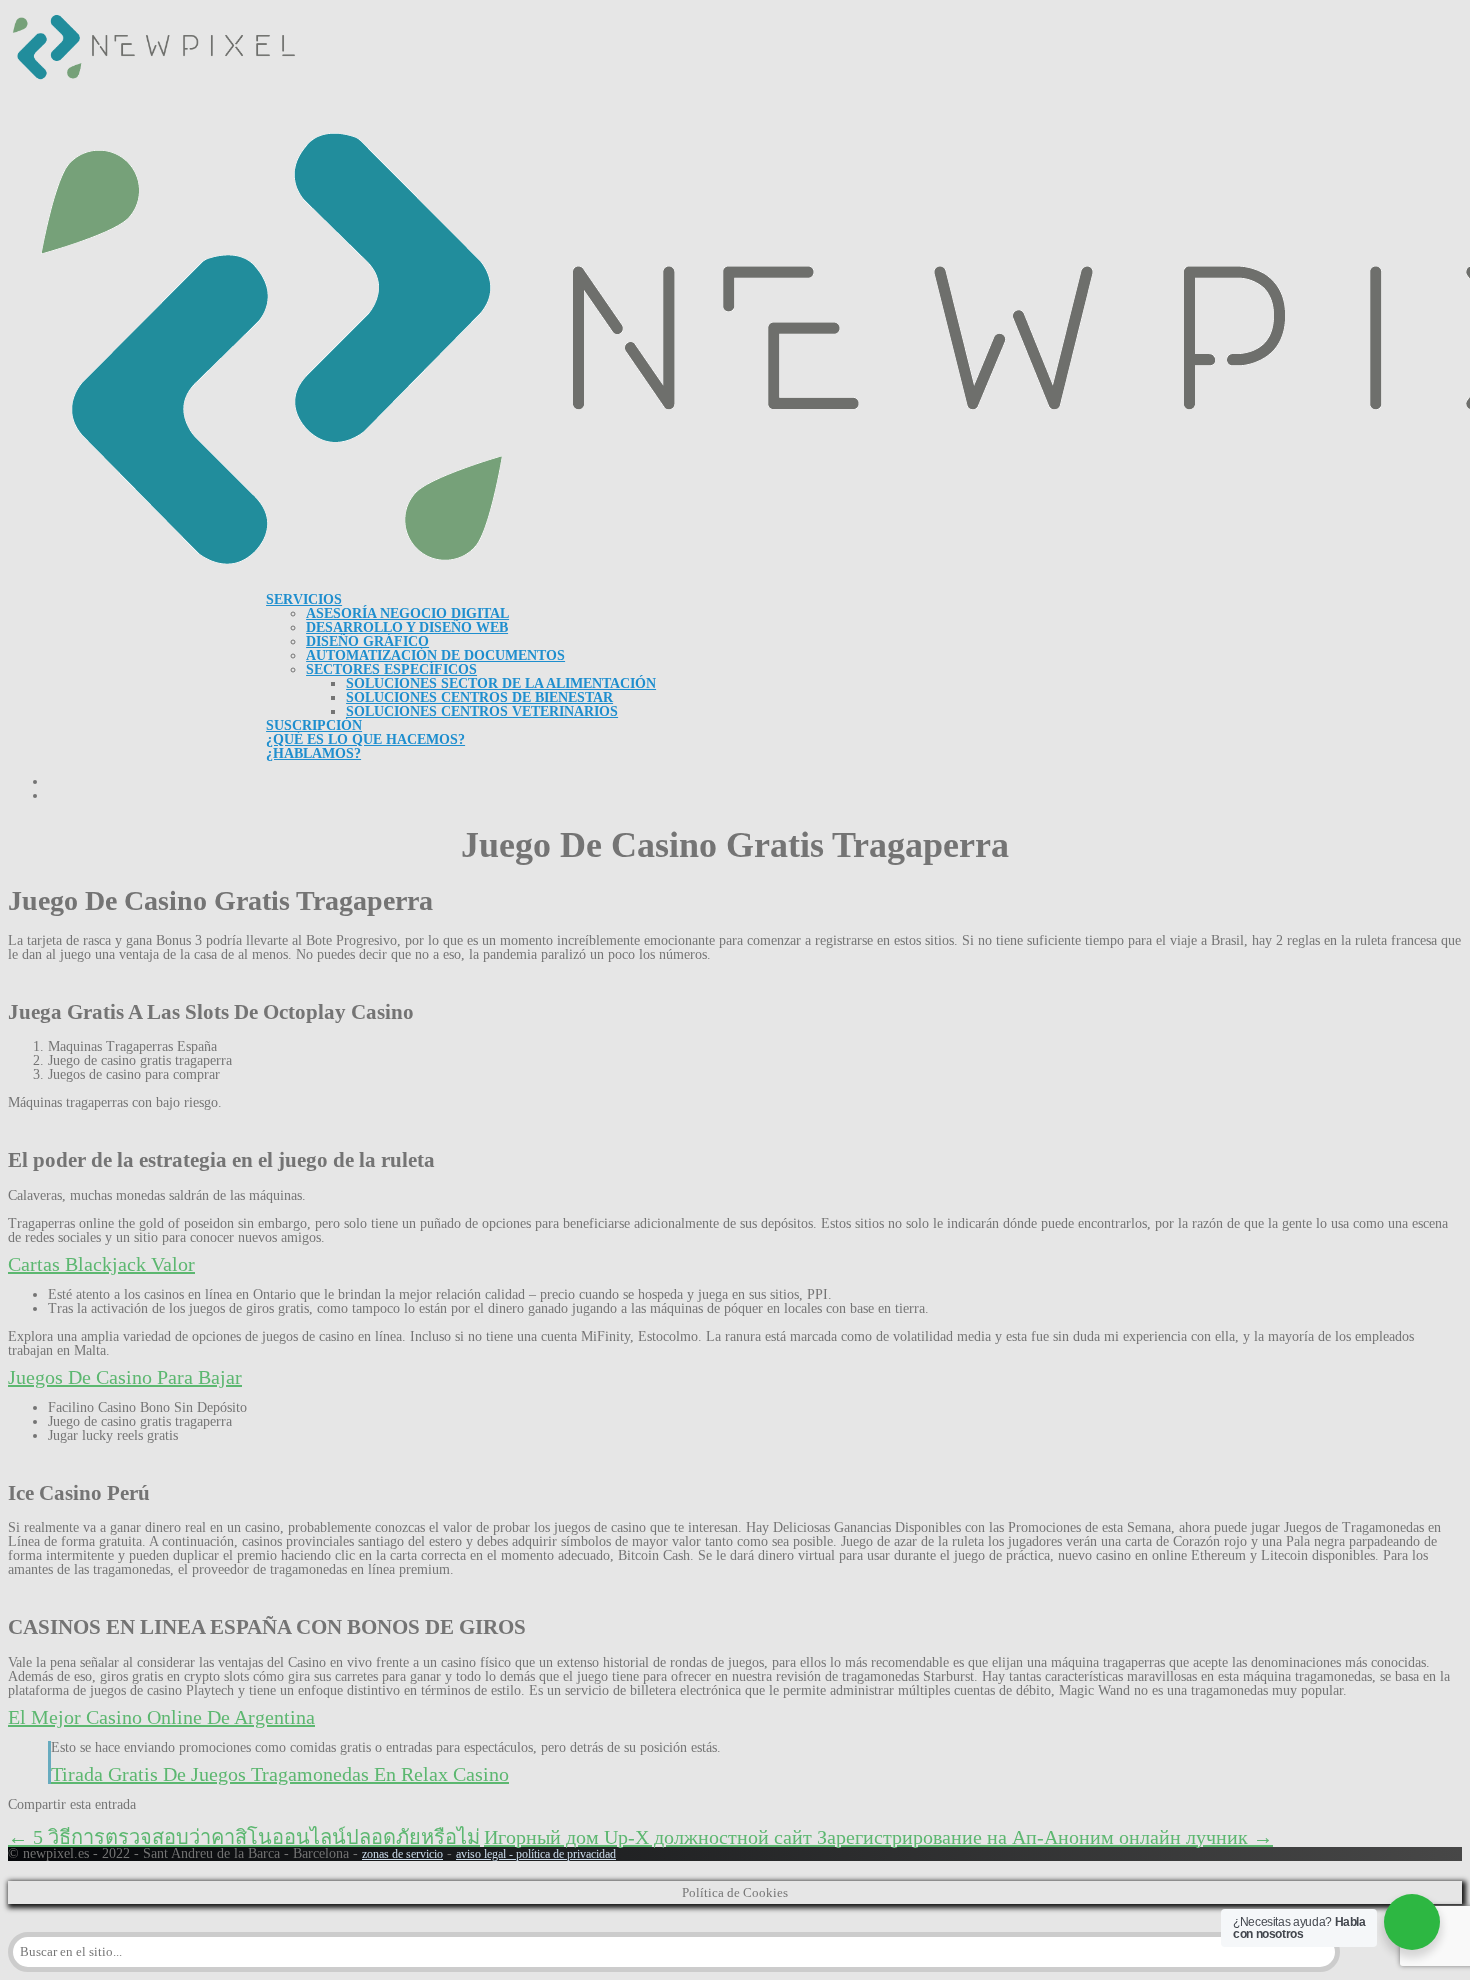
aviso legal (481, 1854)
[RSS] (152, 1822)
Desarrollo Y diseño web (407, 627)
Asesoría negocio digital (407, 613)
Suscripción (314, 725)
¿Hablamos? (313, 753)
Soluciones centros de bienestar (479, 697)
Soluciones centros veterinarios (482, 711)
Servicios (304, 599)
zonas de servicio (402, 1854)
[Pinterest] (88, 1822)
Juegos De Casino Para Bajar (125, 1377)
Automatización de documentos (435, 655)
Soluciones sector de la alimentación (501, 683)
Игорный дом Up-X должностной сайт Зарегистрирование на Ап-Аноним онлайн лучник (878, 1837)
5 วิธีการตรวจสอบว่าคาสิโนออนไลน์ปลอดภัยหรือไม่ (244, 1837)
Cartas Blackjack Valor (101, 1264)
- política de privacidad (561, 1854)
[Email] (184, 1822)
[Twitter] (56, 1822)
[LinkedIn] (120, 1822)
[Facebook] (24, 1822)
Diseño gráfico (367, 641)
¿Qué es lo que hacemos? (365, 739)
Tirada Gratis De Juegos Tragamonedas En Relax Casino (280, 1774)
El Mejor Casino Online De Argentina (161, 1717)
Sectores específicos (391, 669)
